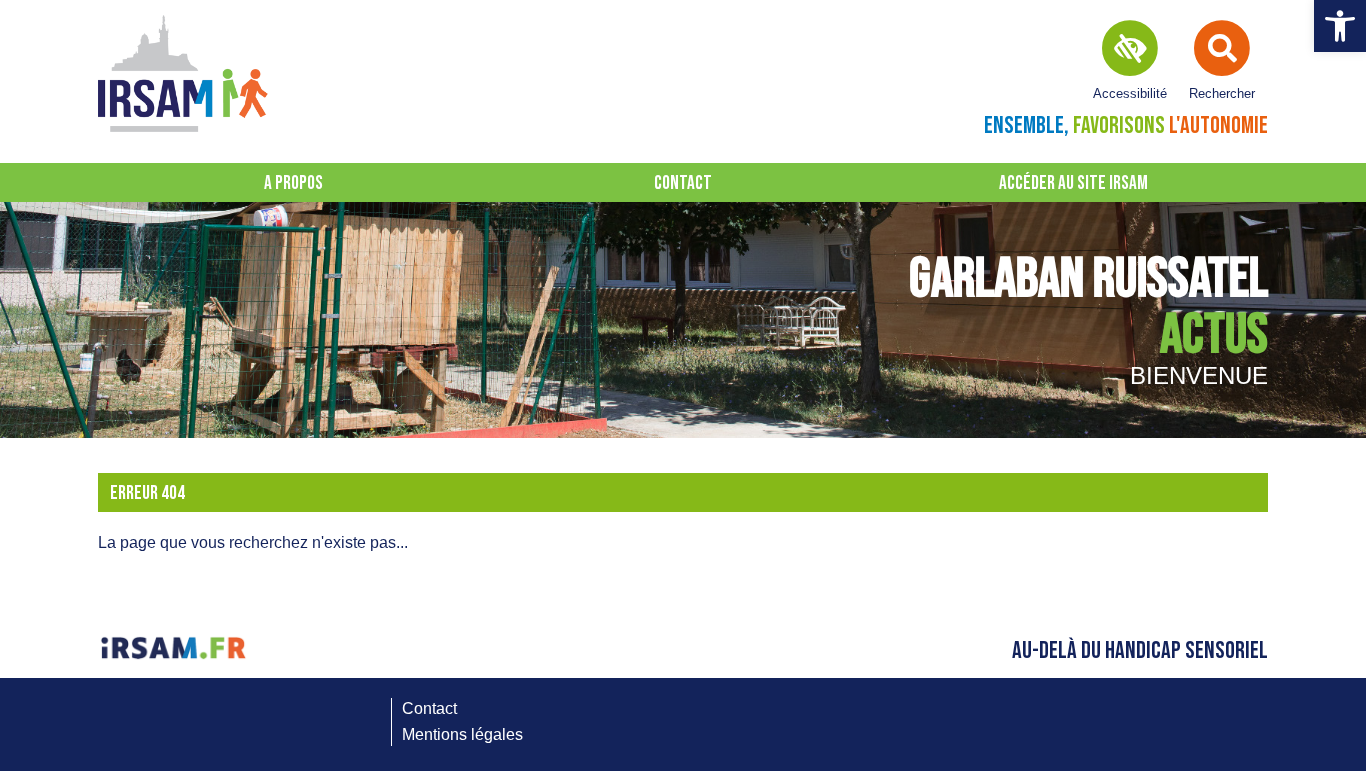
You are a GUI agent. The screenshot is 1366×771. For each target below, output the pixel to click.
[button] (1340, 26)
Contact (683, 183)
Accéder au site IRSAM (1073, 183)
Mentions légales (462, 734)
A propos (293, 183)
